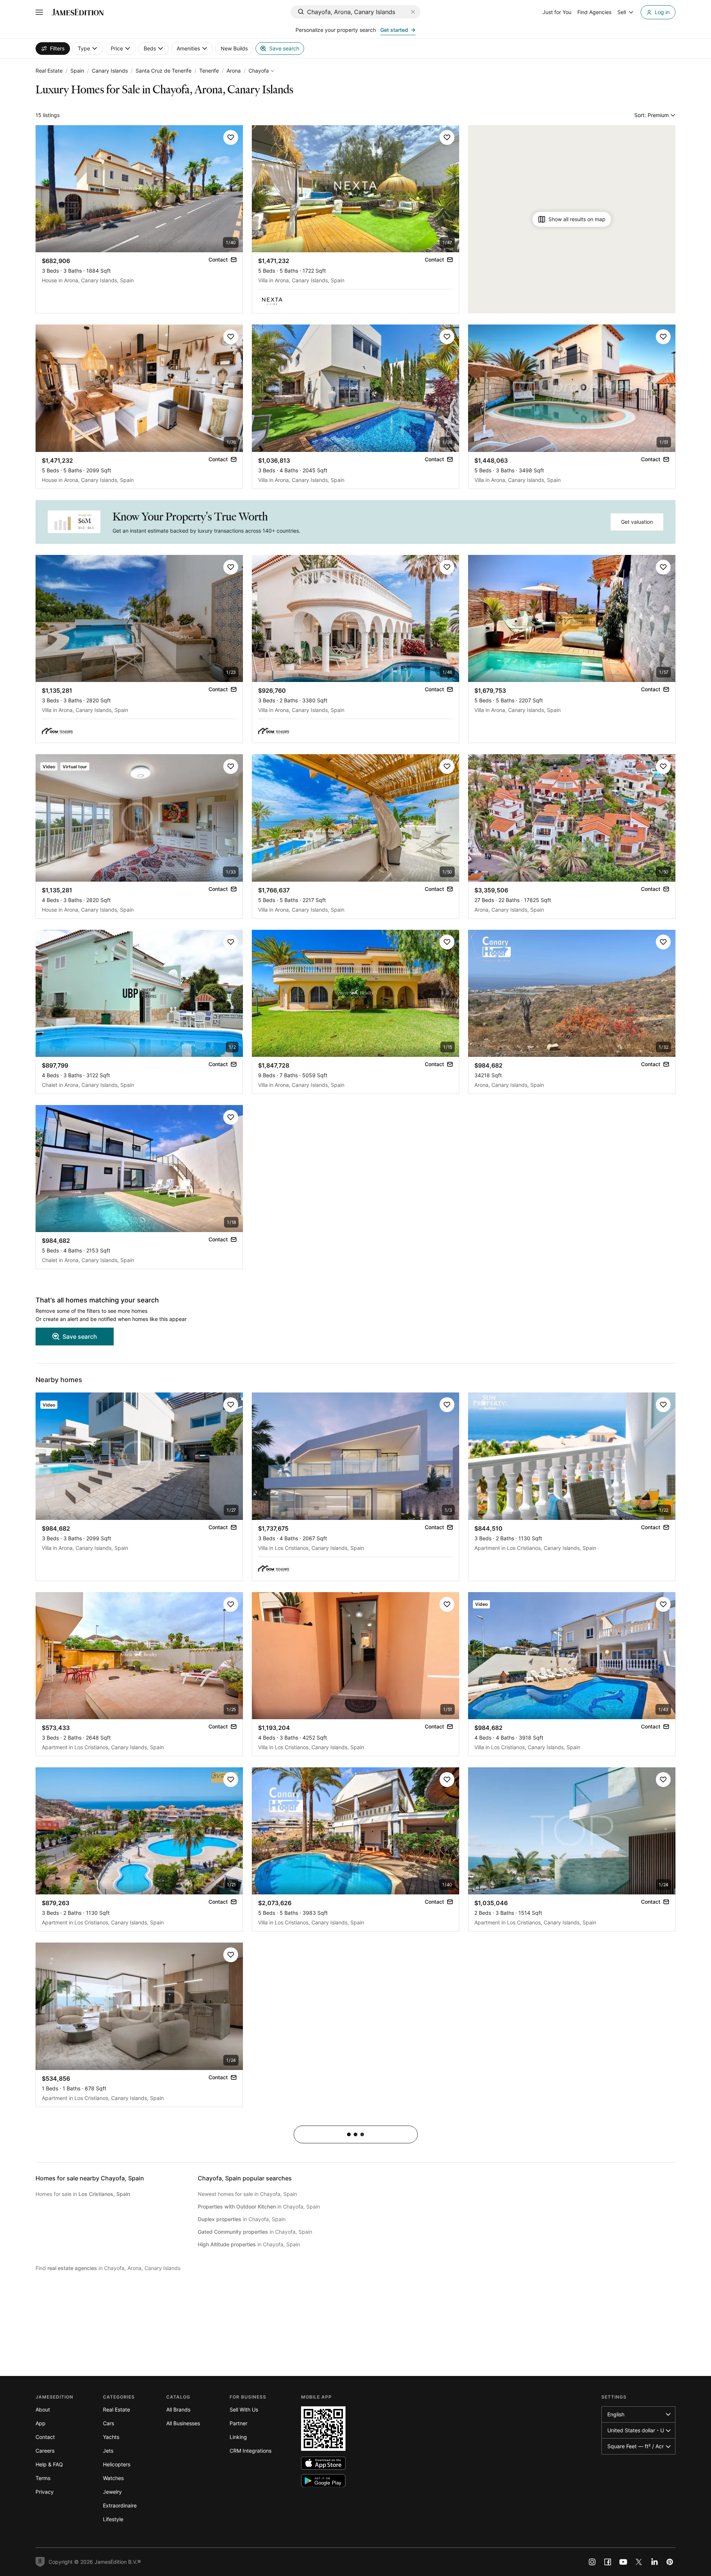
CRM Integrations (251, 2451)
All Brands (178, 2409)
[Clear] (413, 12)
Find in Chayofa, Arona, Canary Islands (108, 2268)
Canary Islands (110, 71)
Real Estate (49, 71)
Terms (43, 2478)
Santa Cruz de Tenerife (163, 71)
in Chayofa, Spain (259, 2206)
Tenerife (209, 71)
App (41, 2423)
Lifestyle (113, 2519)
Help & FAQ (49, 2464)
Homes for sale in (83, 2194)
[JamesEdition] (78, 12)
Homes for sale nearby (90, 2178)
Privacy (45, 2492)
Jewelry (112, 2492)
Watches (113, 2478)
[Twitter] (639, 2562)
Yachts (111, 2437)
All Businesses (183, 2423)
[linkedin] (654, 2562)
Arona (234, 71)
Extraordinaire (120, 2505)
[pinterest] (670, 2562)
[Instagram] (592, 2562)
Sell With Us (244, 2409)
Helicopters (117, 2464)
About (43, 2409)
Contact (45, 2437)
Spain (77, 71)
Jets (108, 2451)
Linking (238, 2437)
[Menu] (39, 12)
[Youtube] (623, 2562)
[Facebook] (608, 2562)
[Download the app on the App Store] (323, 2463)
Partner (238, 2423)
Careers (45, 2451)
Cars (109, 2423)
